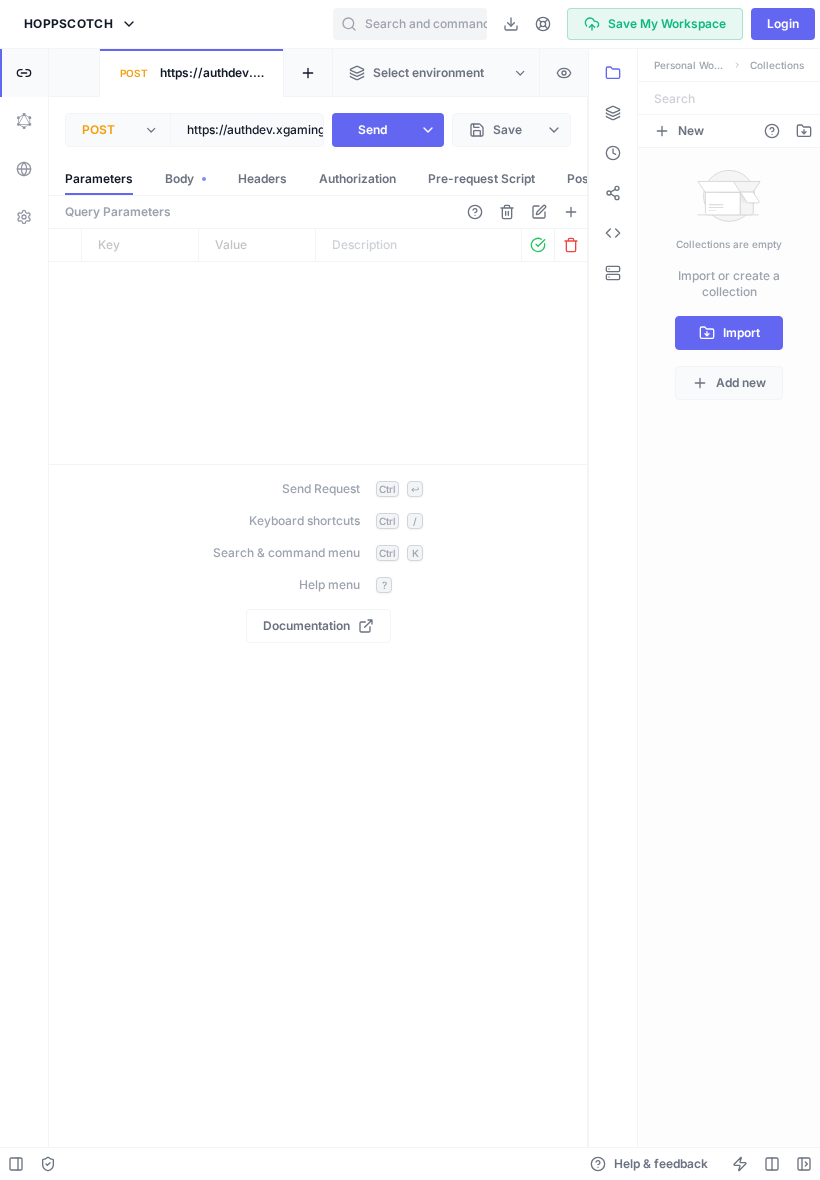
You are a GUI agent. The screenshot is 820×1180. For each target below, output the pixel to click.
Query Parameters (118, 211)
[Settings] (24, 217)
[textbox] (301, 130)
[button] (80, 24)
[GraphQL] (24, 121)
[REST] (24, 73)
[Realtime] (24, 169)
